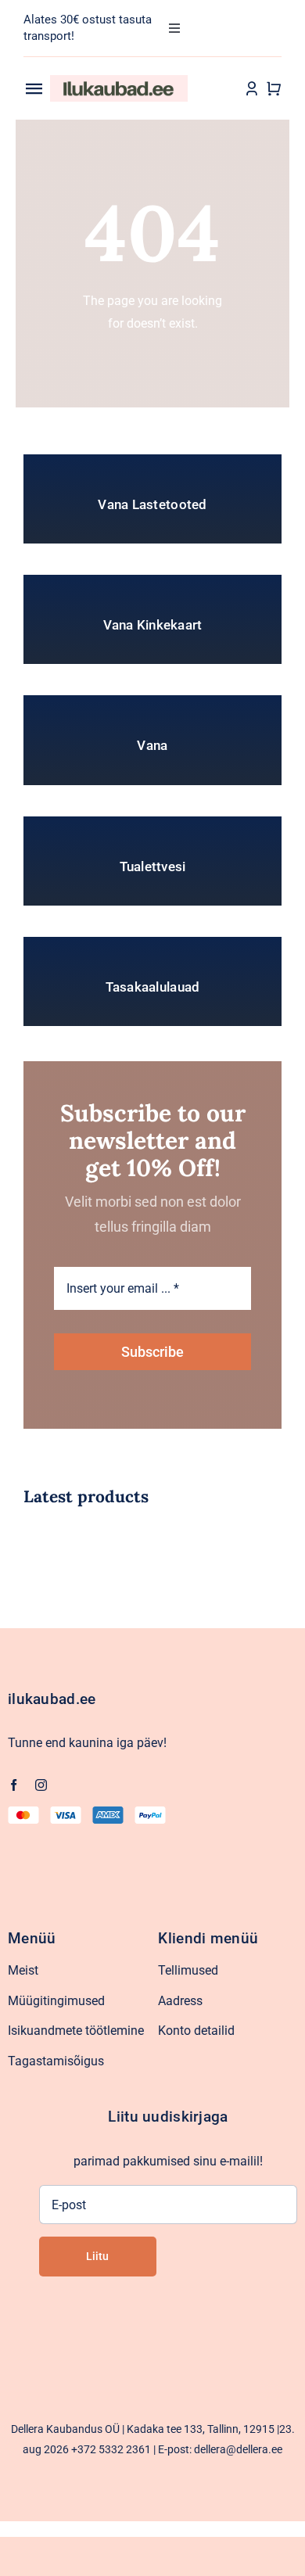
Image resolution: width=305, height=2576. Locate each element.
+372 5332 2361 (111, 2449)
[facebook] (14, 1785)
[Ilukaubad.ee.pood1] (119, 81)
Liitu (97, 2256)
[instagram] (41, 1785)
